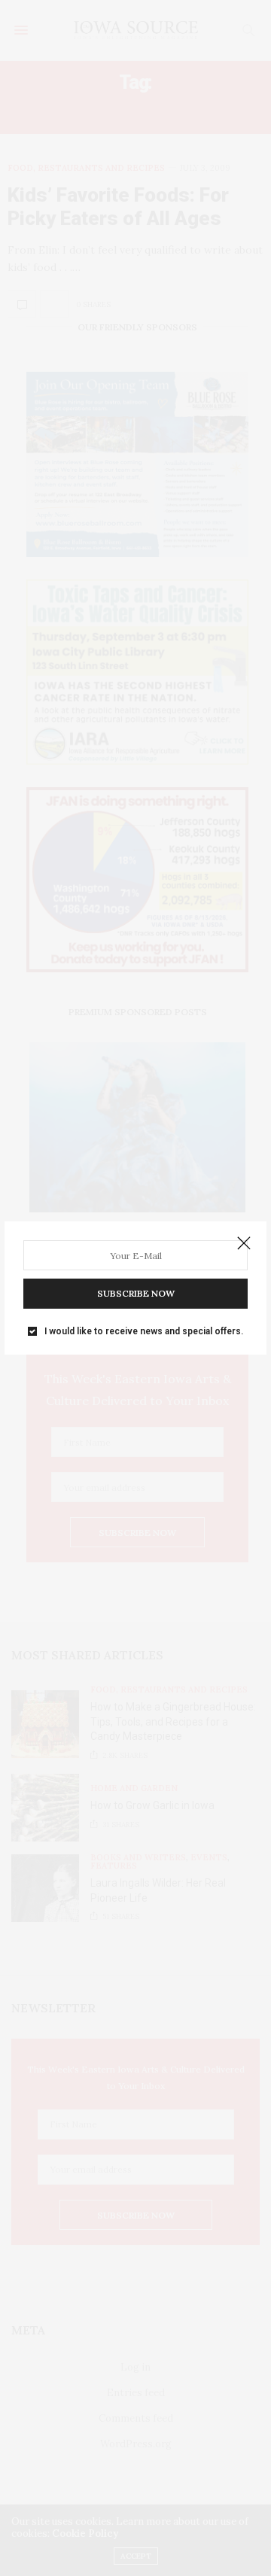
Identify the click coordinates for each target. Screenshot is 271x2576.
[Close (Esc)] (244, 1244)
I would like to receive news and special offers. (144, 1331)
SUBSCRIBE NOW (136, 1293)
